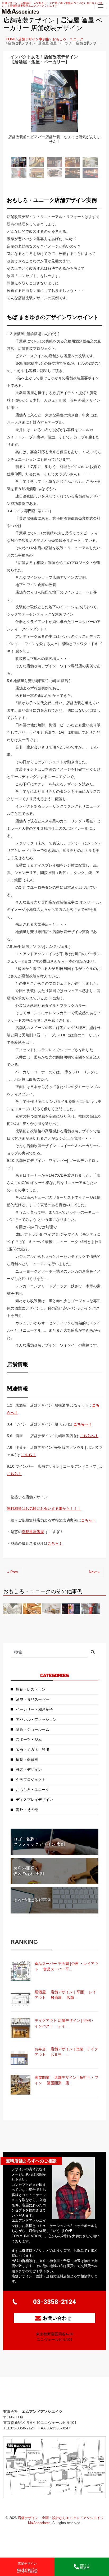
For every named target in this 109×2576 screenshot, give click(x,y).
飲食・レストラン (31, 1689)
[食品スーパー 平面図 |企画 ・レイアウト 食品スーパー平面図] (21, 1971)
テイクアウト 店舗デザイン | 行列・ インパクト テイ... (65, 2023)
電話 (84, 2567)
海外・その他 (27, 1810)
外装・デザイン (29, 1770)
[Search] (93, 1653)
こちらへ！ (83, 1424)
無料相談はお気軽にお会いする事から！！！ (44, 1509)
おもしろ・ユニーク (68, 39)
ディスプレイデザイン (34, 1800)
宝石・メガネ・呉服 (33, 1749)
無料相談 (27, 2568)
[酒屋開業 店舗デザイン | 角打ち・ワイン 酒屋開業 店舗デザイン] (21, 2085)
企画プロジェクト (31, 1780)
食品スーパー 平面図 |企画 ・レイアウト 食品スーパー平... (66, 1966)
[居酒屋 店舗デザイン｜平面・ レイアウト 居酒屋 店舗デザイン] (21, 1999)
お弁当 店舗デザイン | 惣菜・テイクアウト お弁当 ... (66, 2052)
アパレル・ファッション (36, 1719)
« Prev (13, 1572)
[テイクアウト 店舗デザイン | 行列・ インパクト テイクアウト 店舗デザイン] (21, 2028)
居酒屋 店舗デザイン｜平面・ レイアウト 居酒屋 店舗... (65, 1995)
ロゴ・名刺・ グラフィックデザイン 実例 (39, 1842)
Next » (94, 1572)
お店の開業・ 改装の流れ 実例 (29, 1871)
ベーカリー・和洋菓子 (34, 1709)
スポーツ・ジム (29, 1739)
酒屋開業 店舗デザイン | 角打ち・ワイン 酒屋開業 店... (66, 2080)
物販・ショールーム (33, 1729)
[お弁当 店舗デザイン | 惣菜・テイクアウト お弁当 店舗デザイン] (21, 2056)
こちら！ (29, 1455)
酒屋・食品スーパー (33, 1699)
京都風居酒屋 (33, 1532)
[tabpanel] (54, 111)
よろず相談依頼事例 (32, 1900)
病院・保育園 (27, 1760)
